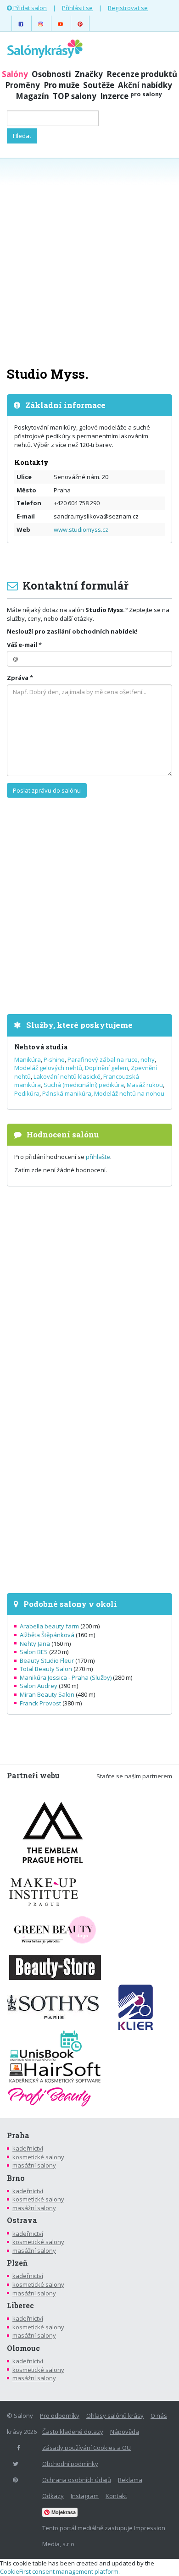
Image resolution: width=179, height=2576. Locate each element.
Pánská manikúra (67, 1093)
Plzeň (17, 2263)
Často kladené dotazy (73, 2432)
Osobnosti (51, 74)
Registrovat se (128, 8)
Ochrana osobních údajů (77, 2480)
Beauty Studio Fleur (47, 1660)
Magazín (32, 96)
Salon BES (34, 1652)
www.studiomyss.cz (81, 530)
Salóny (15, 74)
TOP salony (75, 96)
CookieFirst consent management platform (59, 2571)
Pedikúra (27, 1093)
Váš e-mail (22, 645)
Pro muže (62, 85)
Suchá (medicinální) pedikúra (84, 1085)
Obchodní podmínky (70, 2464)
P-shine (54, 1059)
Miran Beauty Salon (47, 1694)
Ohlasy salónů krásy (115, 2416)
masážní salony (34, 2165)
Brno (16, 2178)
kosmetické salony (38, 2157)
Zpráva (18, 678)
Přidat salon (29, 8)
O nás (159, 2416)
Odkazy (53, 2496)
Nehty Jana (35, 1644)
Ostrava (22, 2220)
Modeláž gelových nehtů (48, 1068)
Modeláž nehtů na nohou (129, 1093)
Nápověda (125, 2432)
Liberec (20, 2306)
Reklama (130, 2480)
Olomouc (23, 2348)
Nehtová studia (41, 1047)
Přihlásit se (77, 8)
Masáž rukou (145, 1085)
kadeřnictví (28, 2148)
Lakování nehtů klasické (67, 1076)
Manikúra (28, 1059)
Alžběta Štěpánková (47, 1635)
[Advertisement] (89, 261)
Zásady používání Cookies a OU (87, 2448)
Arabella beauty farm (49, 1626)
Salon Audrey (39, 1686)
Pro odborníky (60, 2416)
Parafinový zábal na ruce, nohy (111, 1059)
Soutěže (99, 85)
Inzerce (131, 96)
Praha (18, 2135)
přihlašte (98, 1157)
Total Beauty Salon (46, 1669)
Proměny (22, 85)
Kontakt (116, 2496)
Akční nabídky (145, 85)
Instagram (85, 2496)
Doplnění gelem (106, 1068)
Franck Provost (40, 1703)
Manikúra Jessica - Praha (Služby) (66, 1677)
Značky (89, 74)
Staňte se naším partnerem (134, 1776)
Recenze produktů (142, 74)
